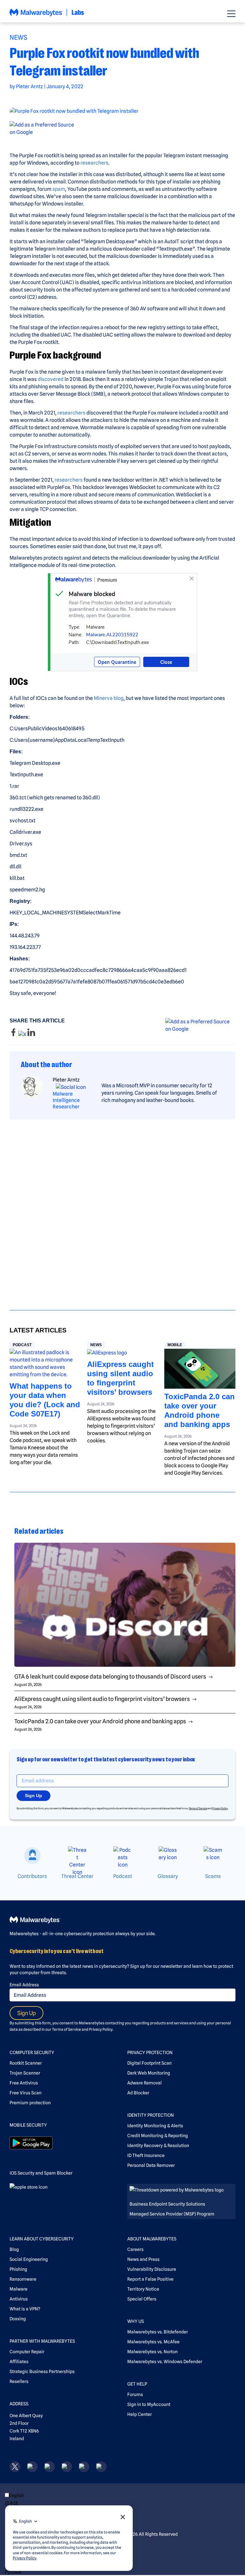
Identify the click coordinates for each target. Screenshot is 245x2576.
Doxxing (18, 2319)
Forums (135, 2394)
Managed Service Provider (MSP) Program (172, 2214)
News (19, 37)
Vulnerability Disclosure (152, 2269)
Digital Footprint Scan (149, 2063)
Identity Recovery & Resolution (158, 2145)
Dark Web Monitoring (149, 2073)
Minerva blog (109, 698)
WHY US (136, 2321)
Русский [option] (13, 2572)
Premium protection (30, 2103)
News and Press (143, 2259)
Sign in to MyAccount (149, 2404)
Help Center (140, 2414)
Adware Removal (145, 2083)
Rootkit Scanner (26, 2063)
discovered (51, 379)
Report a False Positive (150, 2279)
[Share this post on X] (23, 1034)
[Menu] (231, 14)
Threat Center (77, 1876)
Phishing (18, 2269)
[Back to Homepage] (47, 16)
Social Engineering (29, 2259)
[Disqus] (122, 1209)
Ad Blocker (138, 2093)
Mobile (175, 1345)
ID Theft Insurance (146, 2155)
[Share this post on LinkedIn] (31, 1034)
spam (59, 189)
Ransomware (23, 2279)
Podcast (22, 1345)
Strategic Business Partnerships (42, 2371)
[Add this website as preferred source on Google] (122, 128)
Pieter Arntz (30, 86)
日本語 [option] (11, 2503)
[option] (26, 2503)
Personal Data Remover (151, 2165)
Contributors (32, 1876)
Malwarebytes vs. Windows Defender (165, 2362)
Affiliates (19, 2362)
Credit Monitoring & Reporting (158, 2136)
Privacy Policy (220, 1808)
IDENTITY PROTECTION (151, 2115)
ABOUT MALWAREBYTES (152, 2239)
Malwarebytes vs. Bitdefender (158, 2332)
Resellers (19, 2381)
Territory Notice (143, 2289)
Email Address (24, 1985)
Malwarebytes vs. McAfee (153, 2342)
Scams (213, 1876)
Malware (19, 2289)
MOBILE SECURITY (28, 2125)
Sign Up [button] (33, 1796)
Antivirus (19, 2299)
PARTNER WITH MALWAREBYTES (42, 2341)
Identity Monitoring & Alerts (155, 2126)
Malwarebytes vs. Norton (152, 2352)
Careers (135, 2249)
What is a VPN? (25, 2309)
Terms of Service (198, 1808)
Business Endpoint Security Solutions (167, 2204)
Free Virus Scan (26, 2093)
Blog (14, 2249)
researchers (94, 163)
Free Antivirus (24, 2083)
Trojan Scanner (25, 2073)
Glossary (168, 1876)
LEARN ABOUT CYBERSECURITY (42, 2239)
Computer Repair (27, 2352)
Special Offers (142, 2299)
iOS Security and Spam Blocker (41, 2173)
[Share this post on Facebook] (14, 1034)
